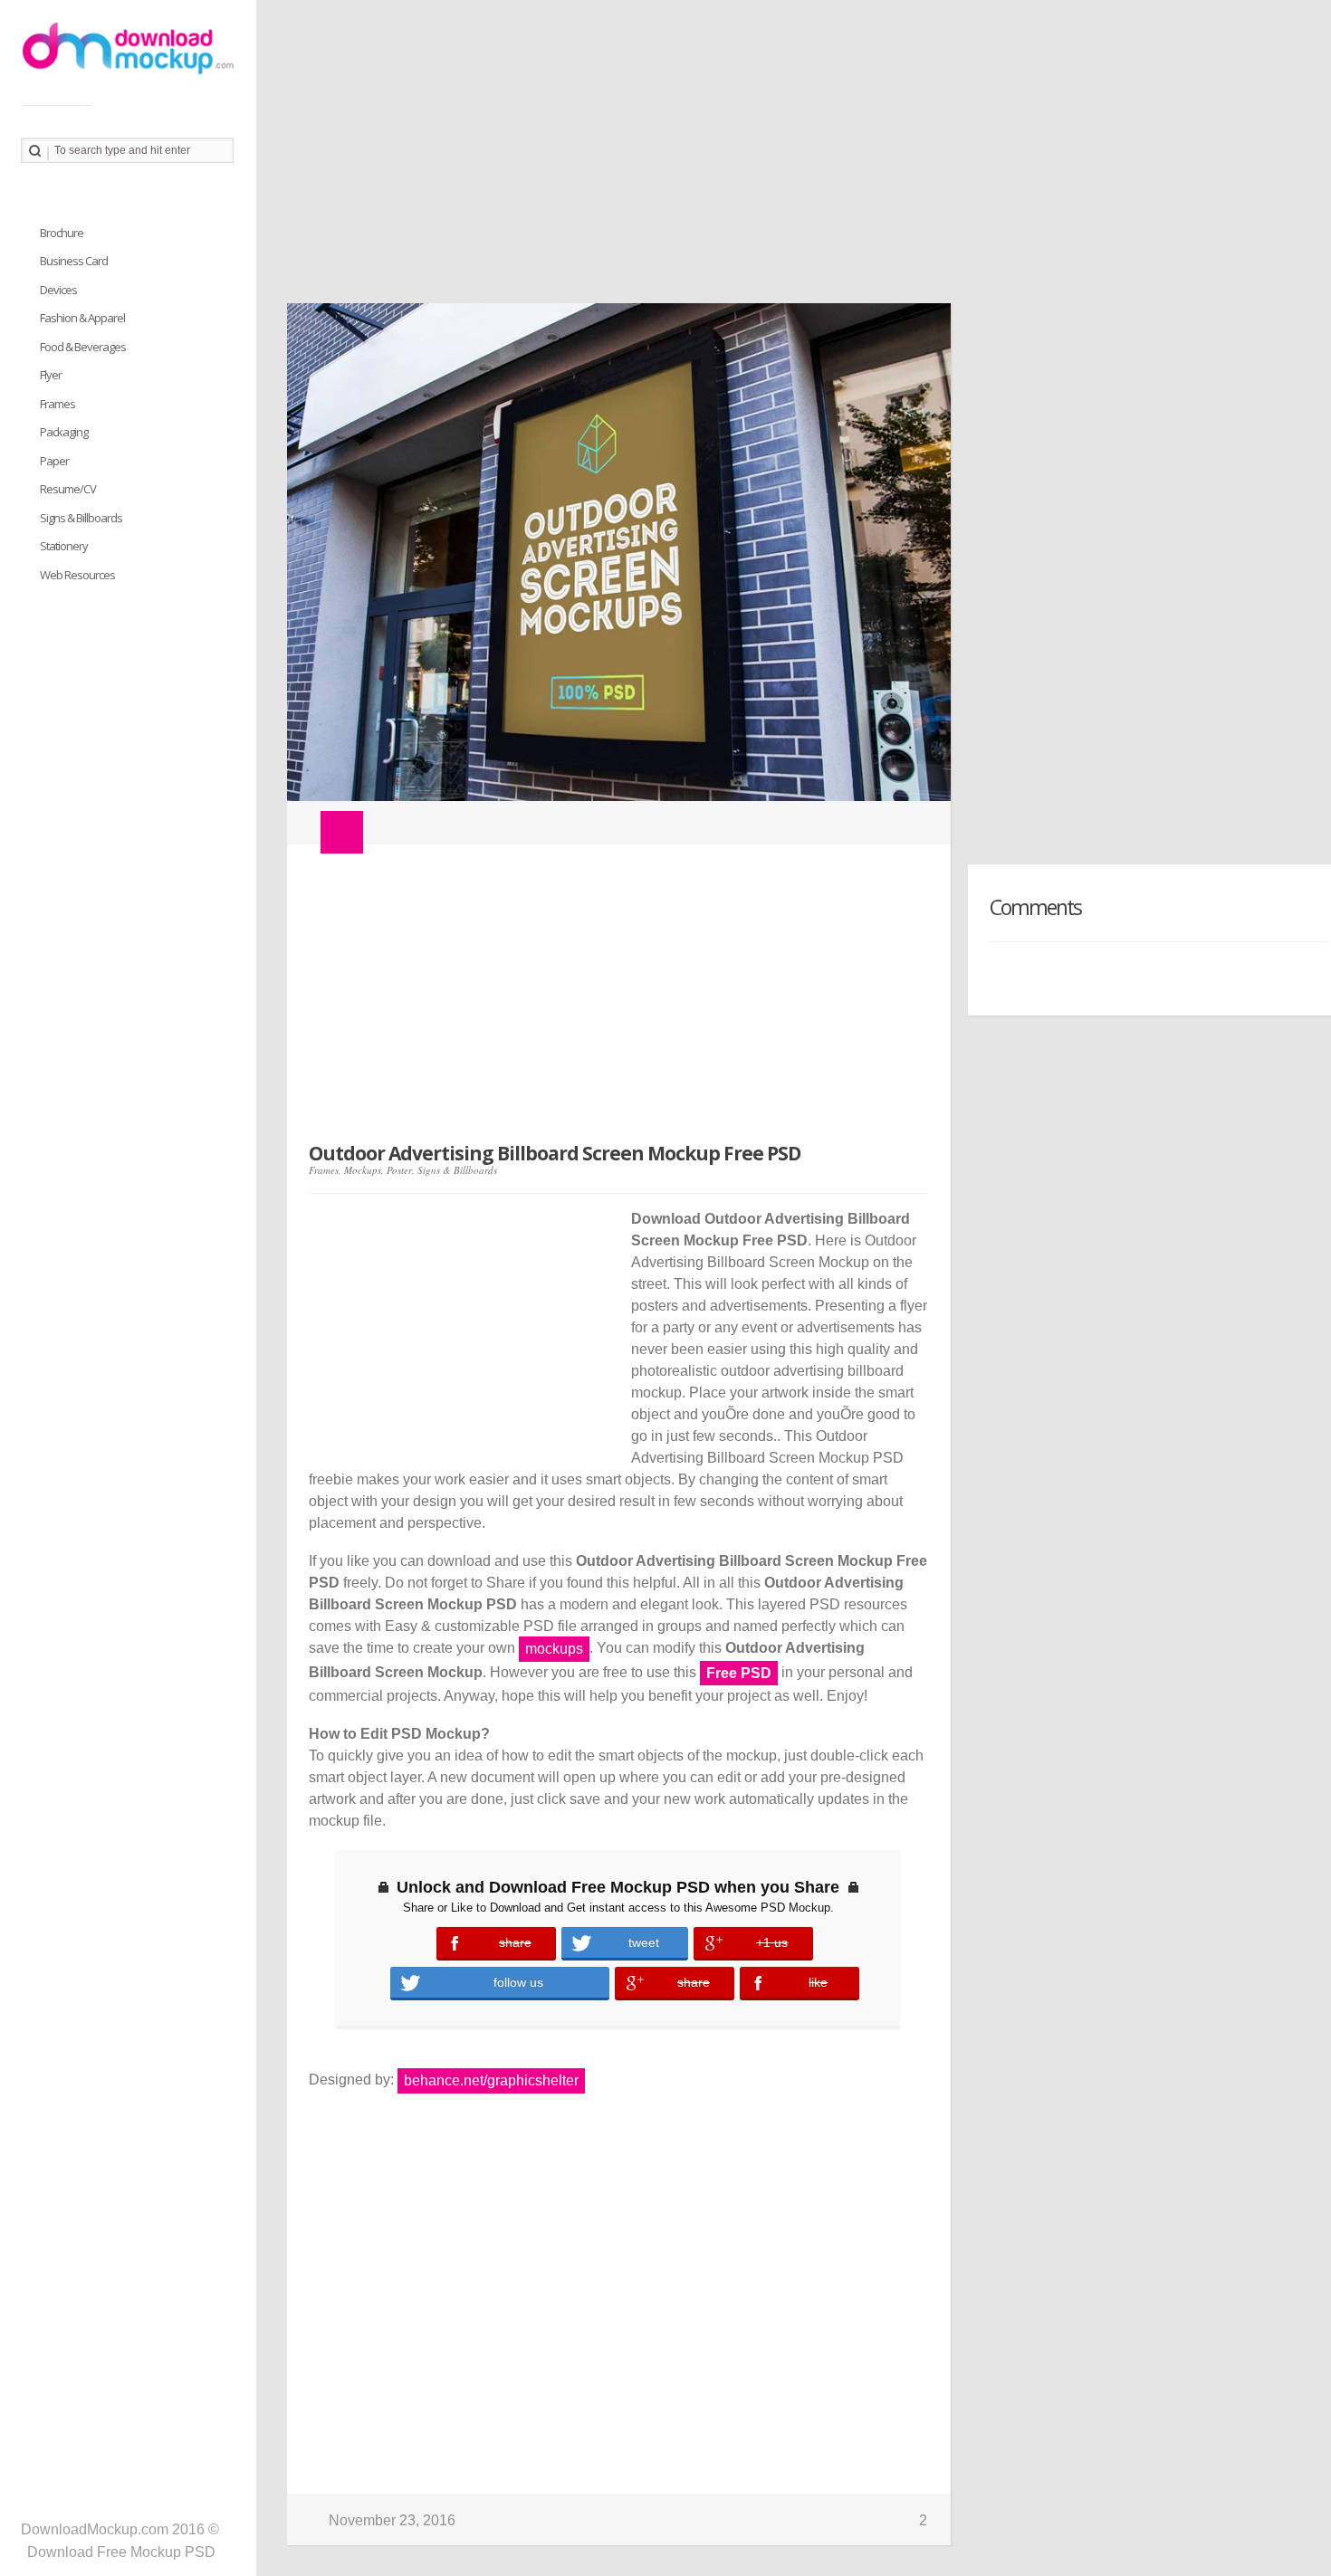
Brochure (62, 233)
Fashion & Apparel (82, 318)
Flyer (51, 375)
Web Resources (77, 575)
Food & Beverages (83, 347)
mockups (554, 1649)
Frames (324, 1170)
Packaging (64, 432)
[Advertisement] (794, 158)
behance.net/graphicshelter (491, 2080)
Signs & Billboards (457, 1170)
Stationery (64, 546)
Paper (54, 461)
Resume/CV (68, 489)
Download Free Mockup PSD (121, 2552)
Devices (58, 290)
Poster (399, 1170)
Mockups (363, 1170)
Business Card (74, 261)
